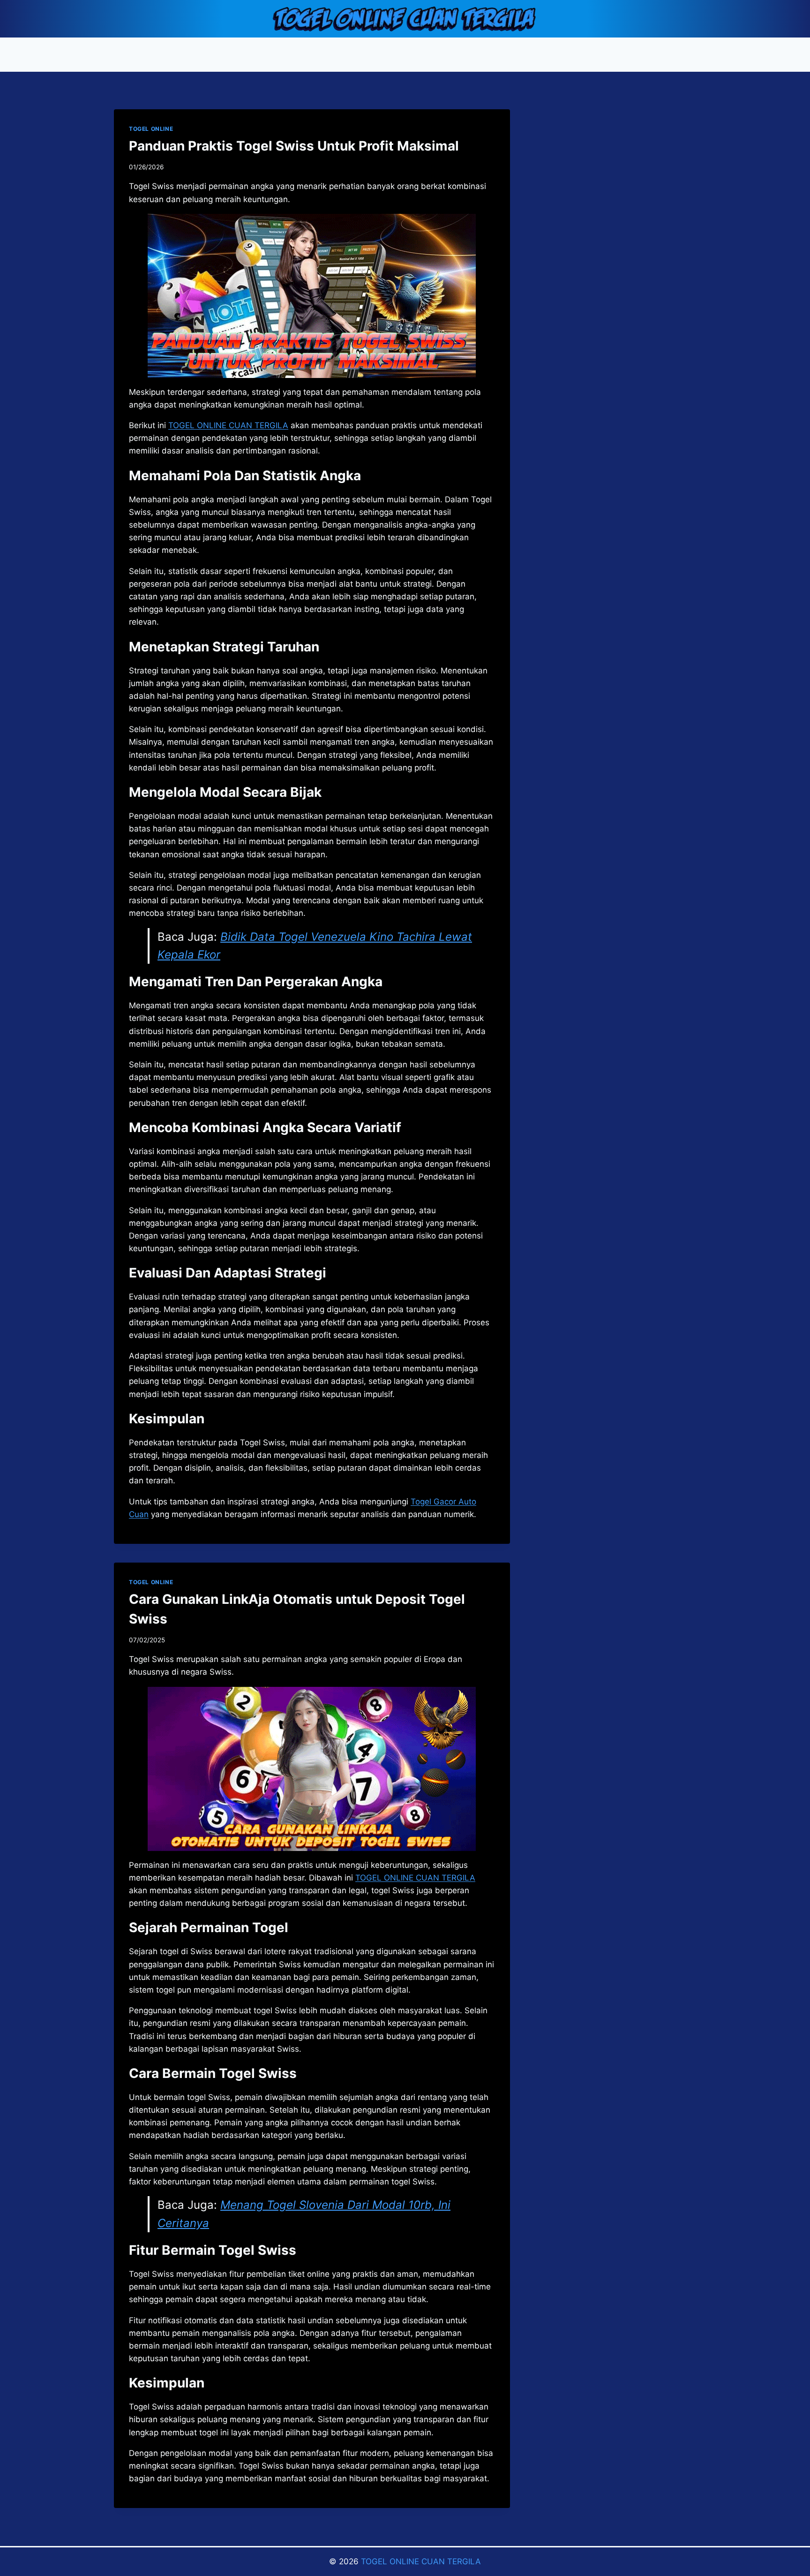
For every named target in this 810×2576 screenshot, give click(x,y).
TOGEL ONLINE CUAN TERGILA (421, 2561)
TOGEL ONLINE (151, 129)
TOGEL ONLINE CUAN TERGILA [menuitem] (228, 425)
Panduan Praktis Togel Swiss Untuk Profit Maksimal (294, 146)
